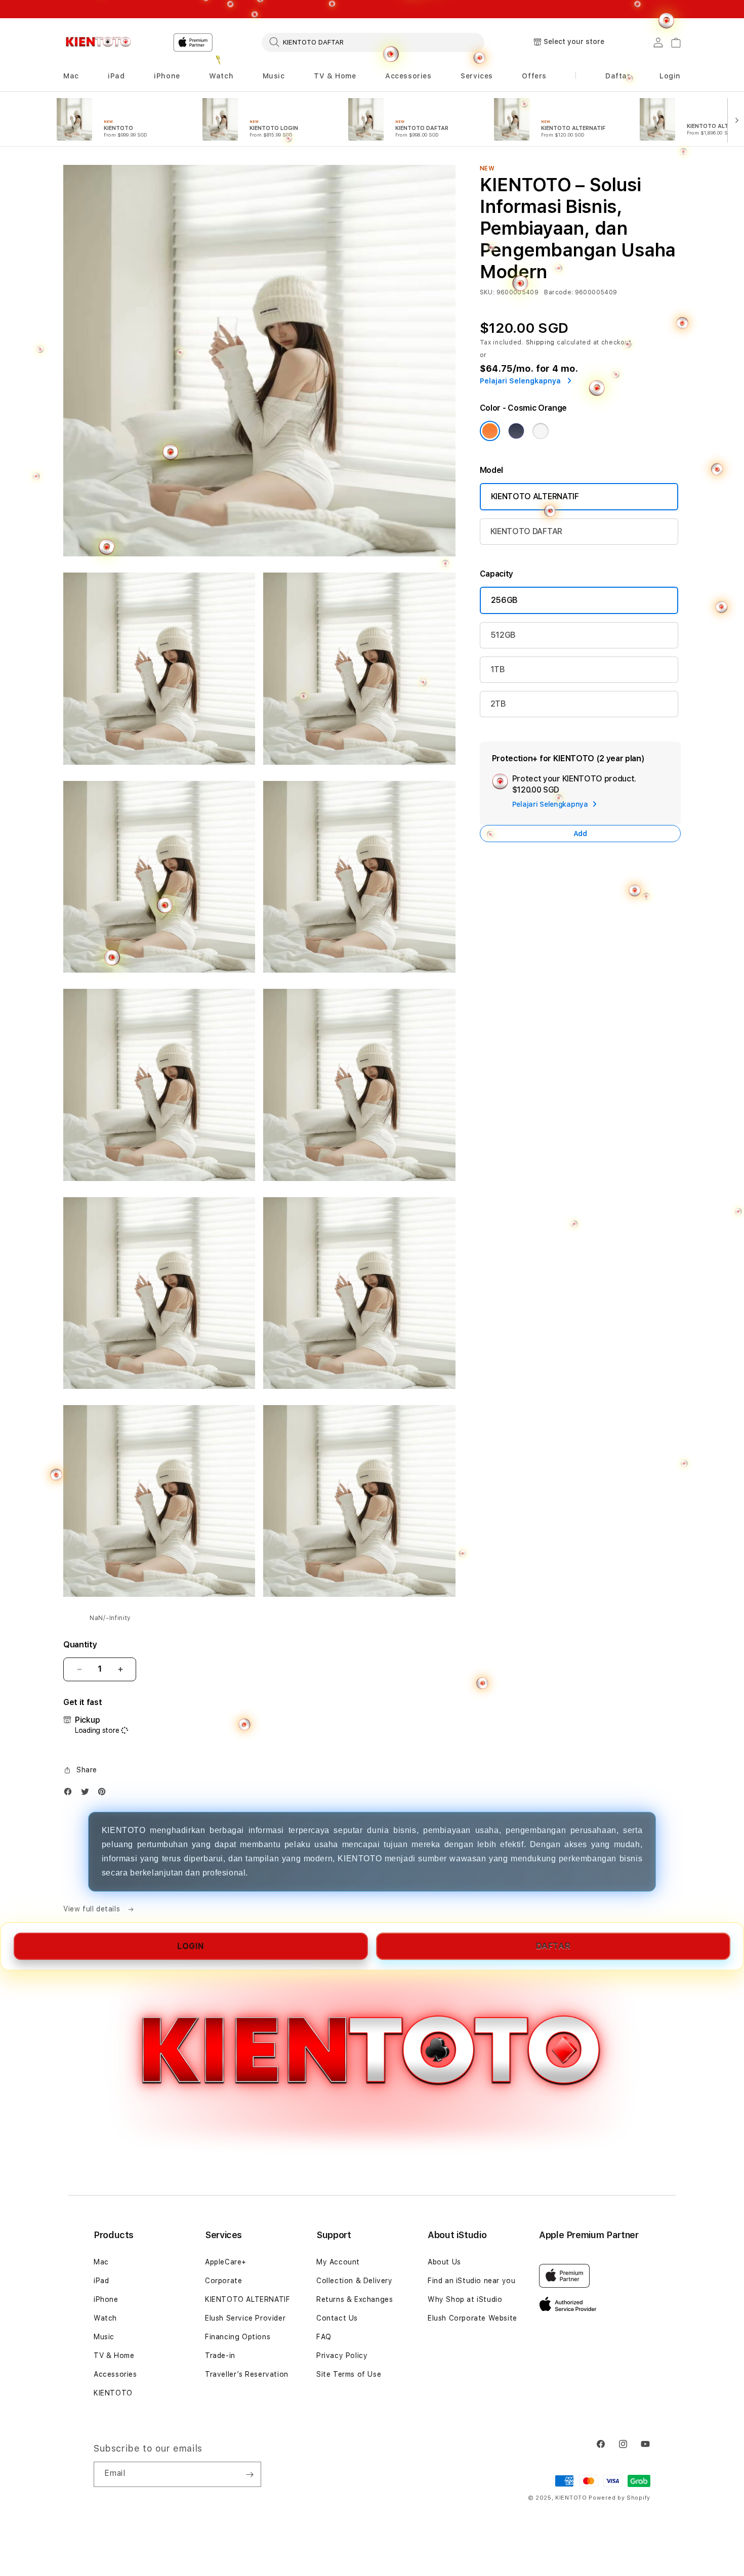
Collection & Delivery (355, 2281)
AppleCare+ (226, 2262)
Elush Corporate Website (472, 2318)
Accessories (115, 2374)
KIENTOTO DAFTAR (526, 531)
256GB (504, 600)
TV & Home (114, 2355)
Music (104, 2337)
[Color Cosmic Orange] (490, 431)
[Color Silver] (541, 431)
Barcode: (559, 292)
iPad (101, 2281)
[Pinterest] (104, 1794)
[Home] (98, 42)
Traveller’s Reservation (247, 2374)
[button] (408, 76)
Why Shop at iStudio (465, 2299)
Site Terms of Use (349, 2374)
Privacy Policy (342, 2355)
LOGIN (191, 1946)
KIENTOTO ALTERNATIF (535, 496)
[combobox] (373, 42)
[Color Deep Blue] (516, 431)
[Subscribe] (250, 2474)
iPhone (106, 2299)
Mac (101, 2262)
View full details (93, 1909)
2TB (498, 704)
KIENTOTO (113, 2393)
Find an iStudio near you (471, 2281)
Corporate (223, 2281)
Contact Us (337, 2318)
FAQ (324, 2337)
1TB (498, 669)
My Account (338, 2262)
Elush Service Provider (245, 2318)
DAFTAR (553, 1946)
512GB (503, 635)
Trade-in (220, 2355)
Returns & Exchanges (355, 2299)
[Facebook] (70, 1794)
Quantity (80, 1645)
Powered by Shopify (619, 2498)
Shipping (541, 342)
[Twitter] (88, 1794)
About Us (444, 2262)
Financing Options (238, 2337)
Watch (105, 2318)
